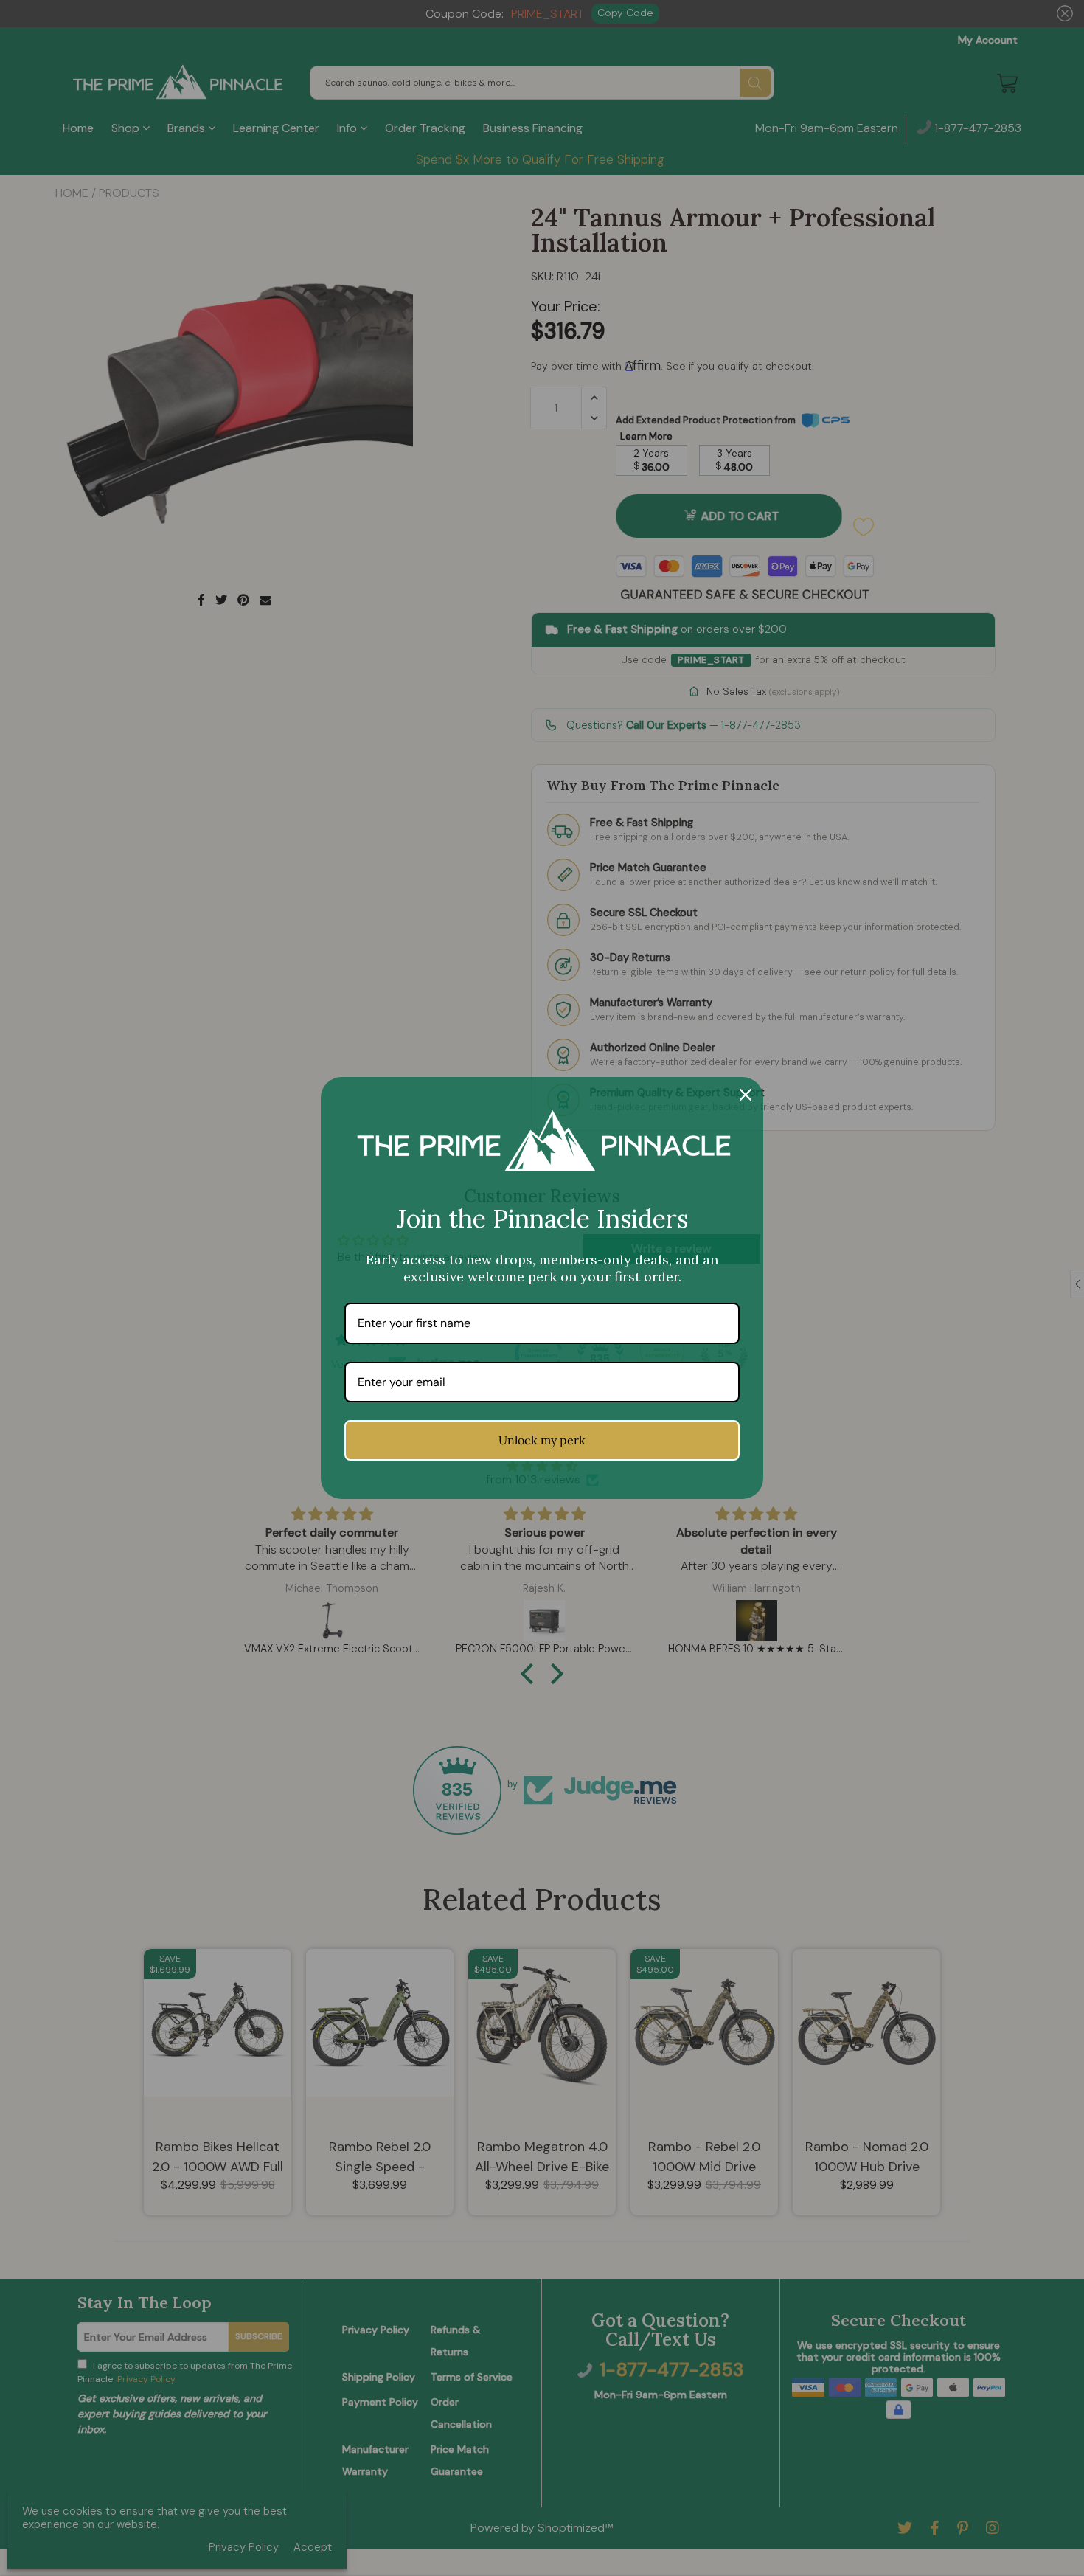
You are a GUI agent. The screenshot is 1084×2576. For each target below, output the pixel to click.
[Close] (746, 1095)
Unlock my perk (542, 1440)
